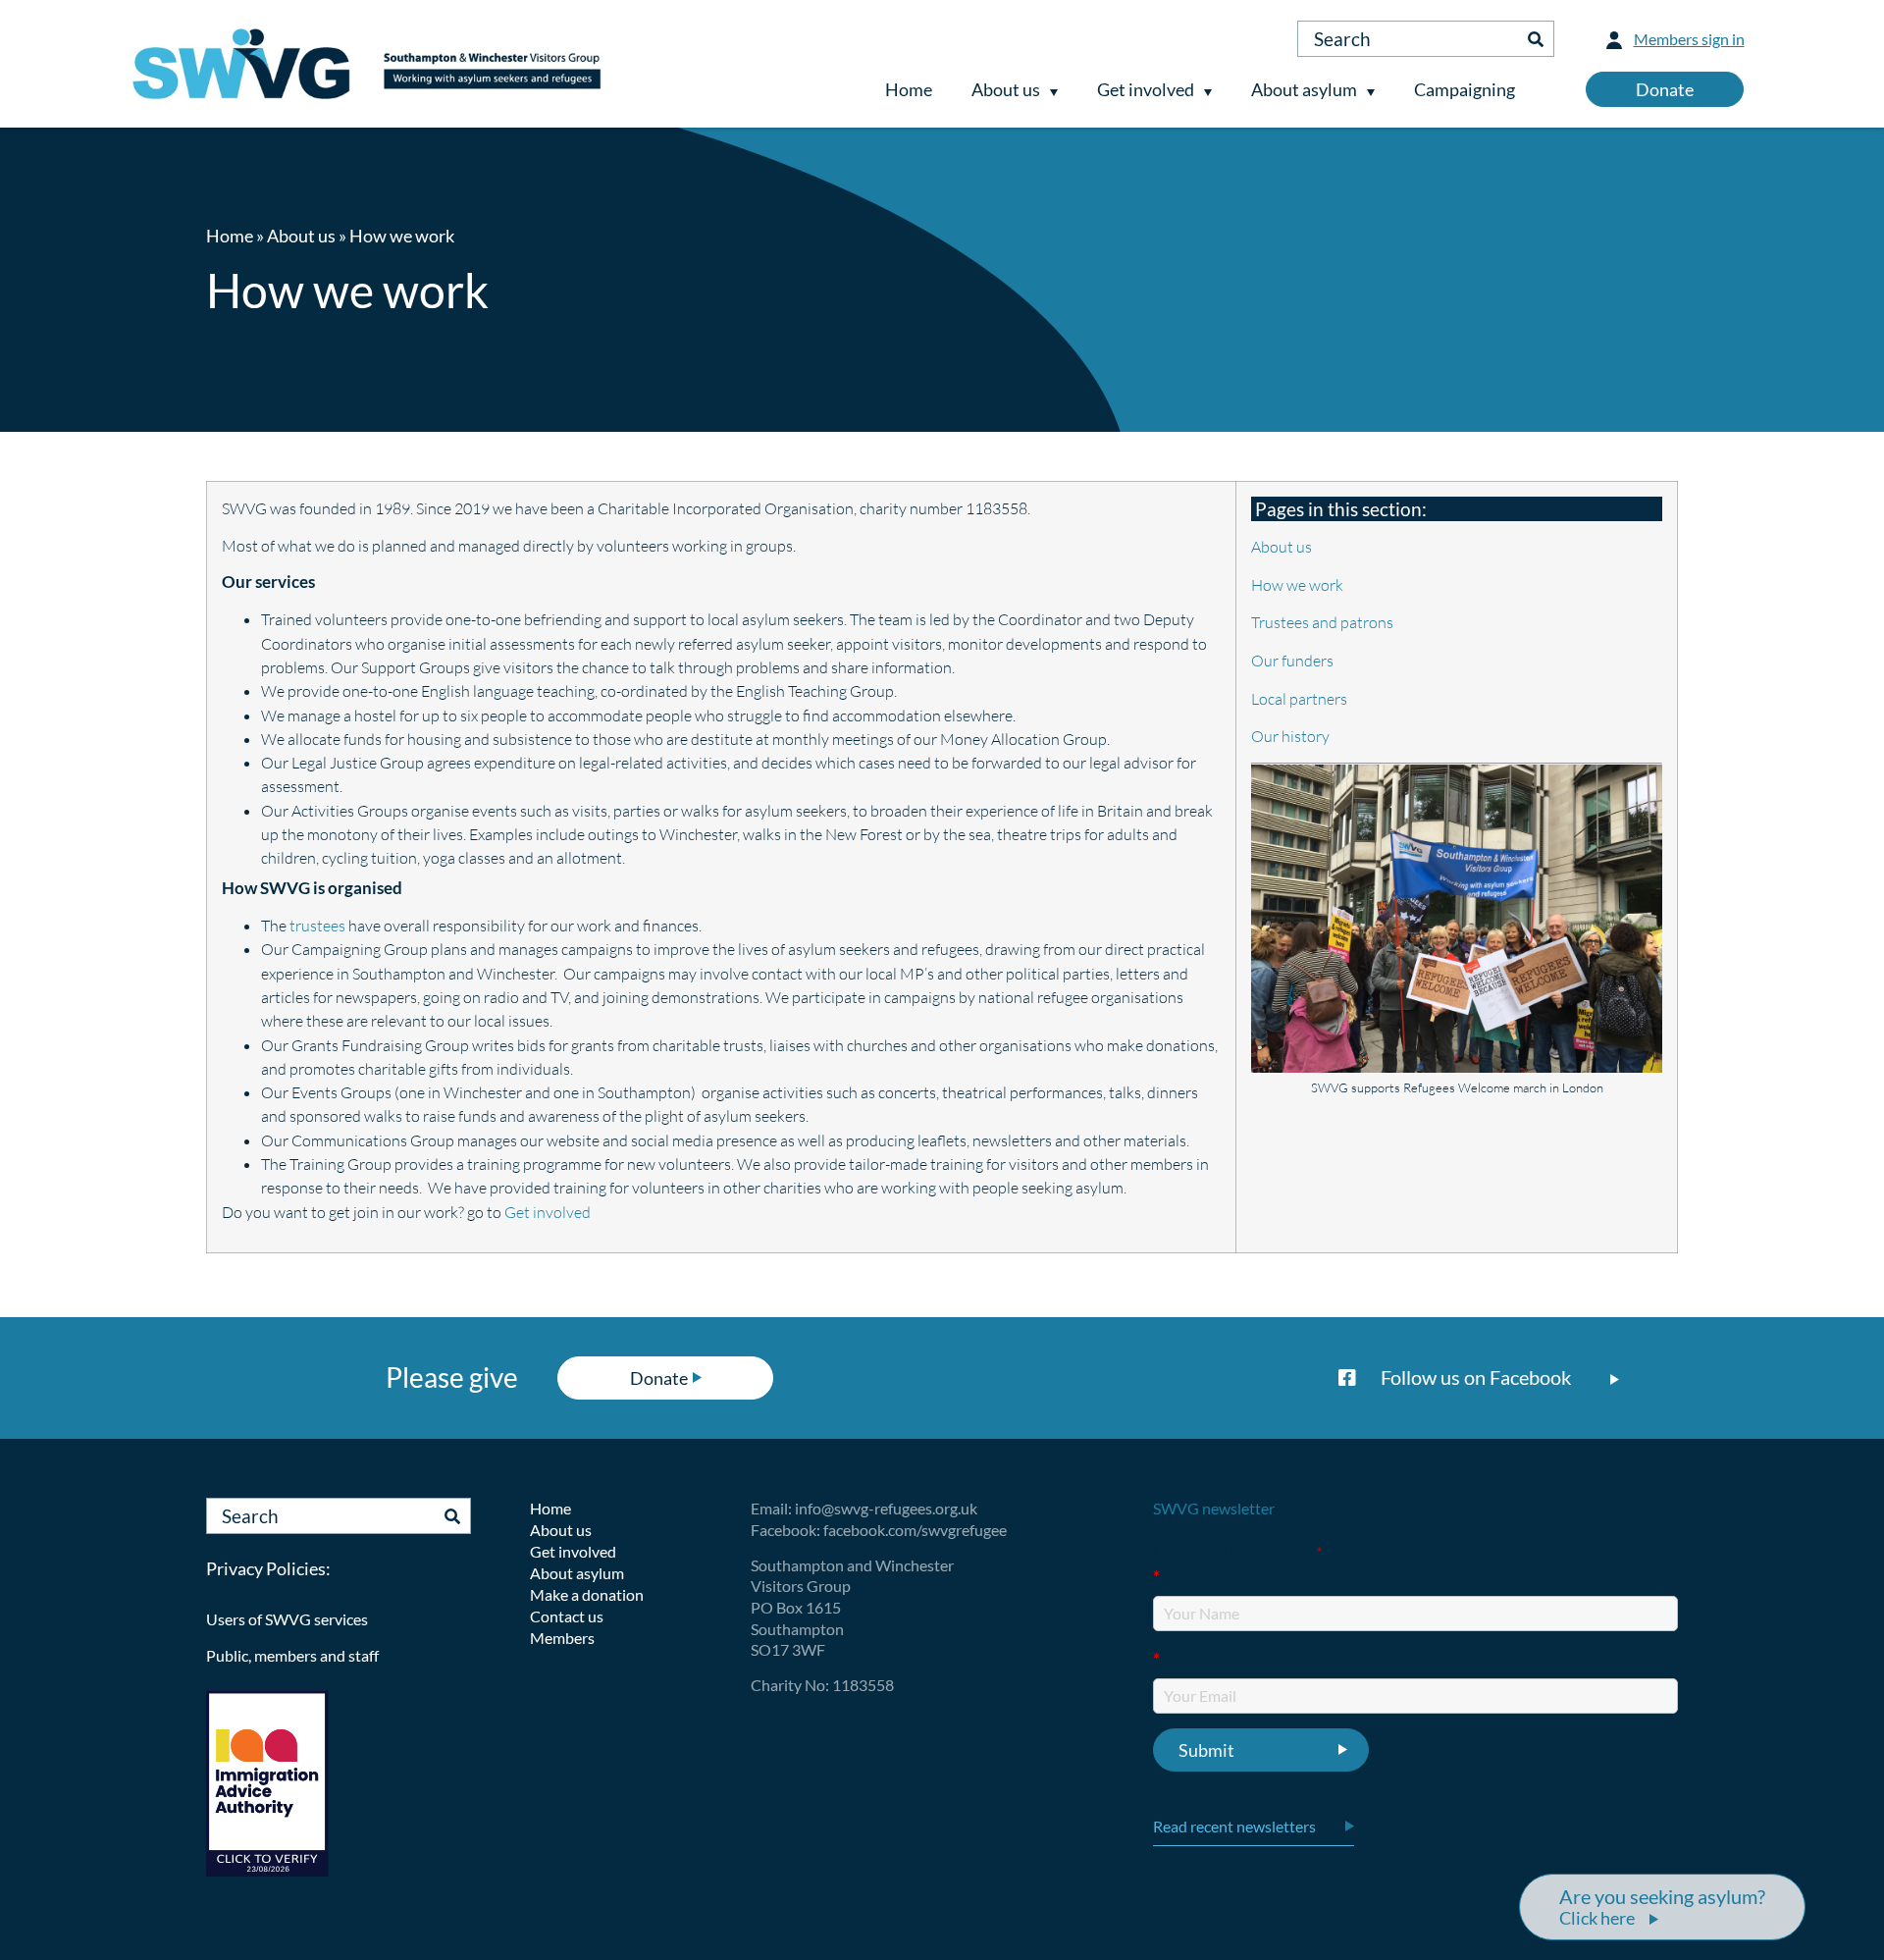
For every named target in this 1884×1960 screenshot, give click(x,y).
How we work (1297, 585)
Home (909, 89)
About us (1006, 89)
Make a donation (587, 1594)
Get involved (1146, 89)
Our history (1290, 736)
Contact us (567, 1616)
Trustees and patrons (1322, 622)
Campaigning (1465, 89)
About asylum (1304, 89)
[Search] (1536, 39)
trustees (317, 926)
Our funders (1292, 661)
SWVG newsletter (1214, 1508)
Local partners (1299, 699)
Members (562, 1638)
